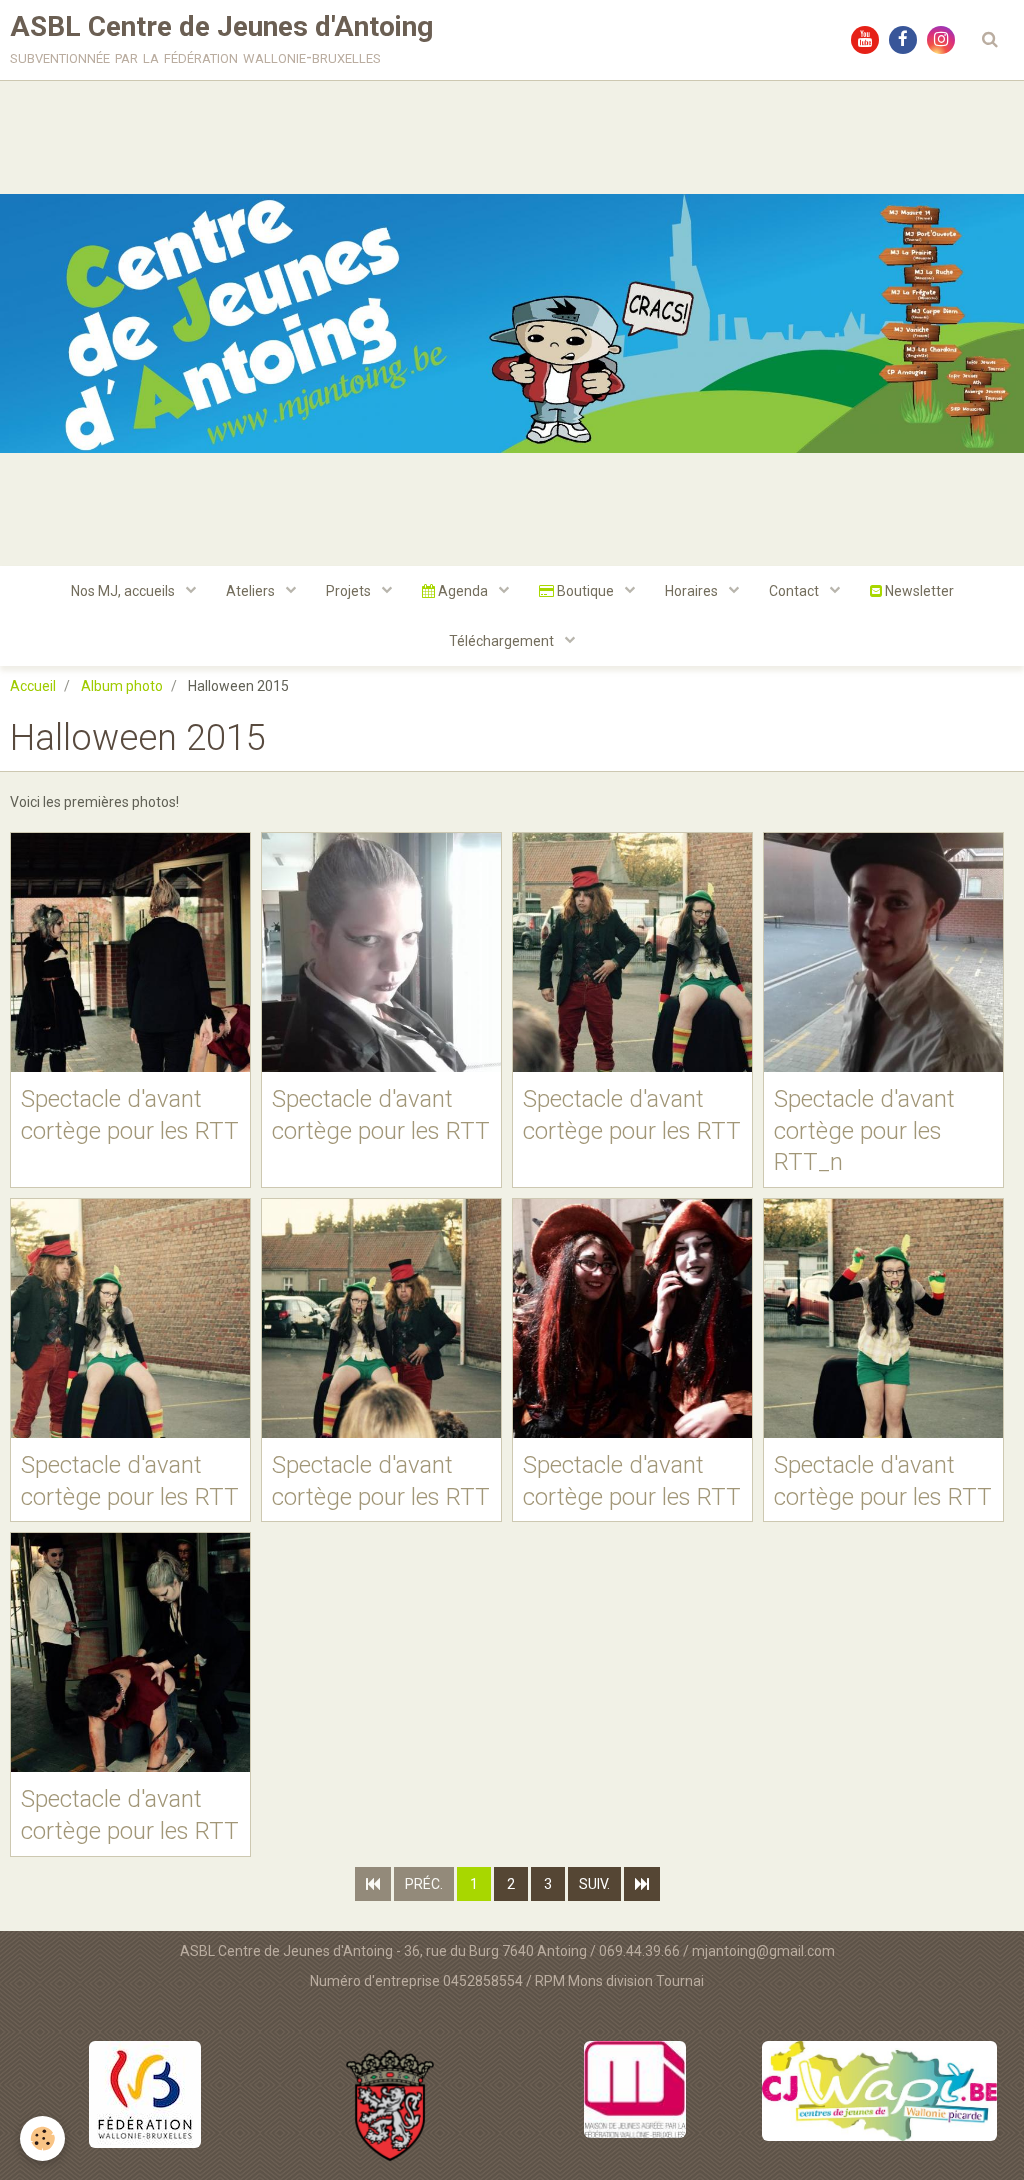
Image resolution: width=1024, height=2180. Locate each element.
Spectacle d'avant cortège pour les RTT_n (864, 1130)
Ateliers (252, 591)
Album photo (122, 686)
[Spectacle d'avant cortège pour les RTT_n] (883, 952)
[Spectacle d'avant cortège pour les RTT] (130, 952)
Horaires (693, 591)
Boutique (585, 591)
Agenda (463, 591)
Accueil (33, 686)
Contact (795, 591)
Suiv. (594, 1884)
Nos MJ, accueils (124, 591)
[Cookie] (42, 2138)
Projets (350, 591)
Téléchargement (503, 641)
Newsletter (918, 591)
